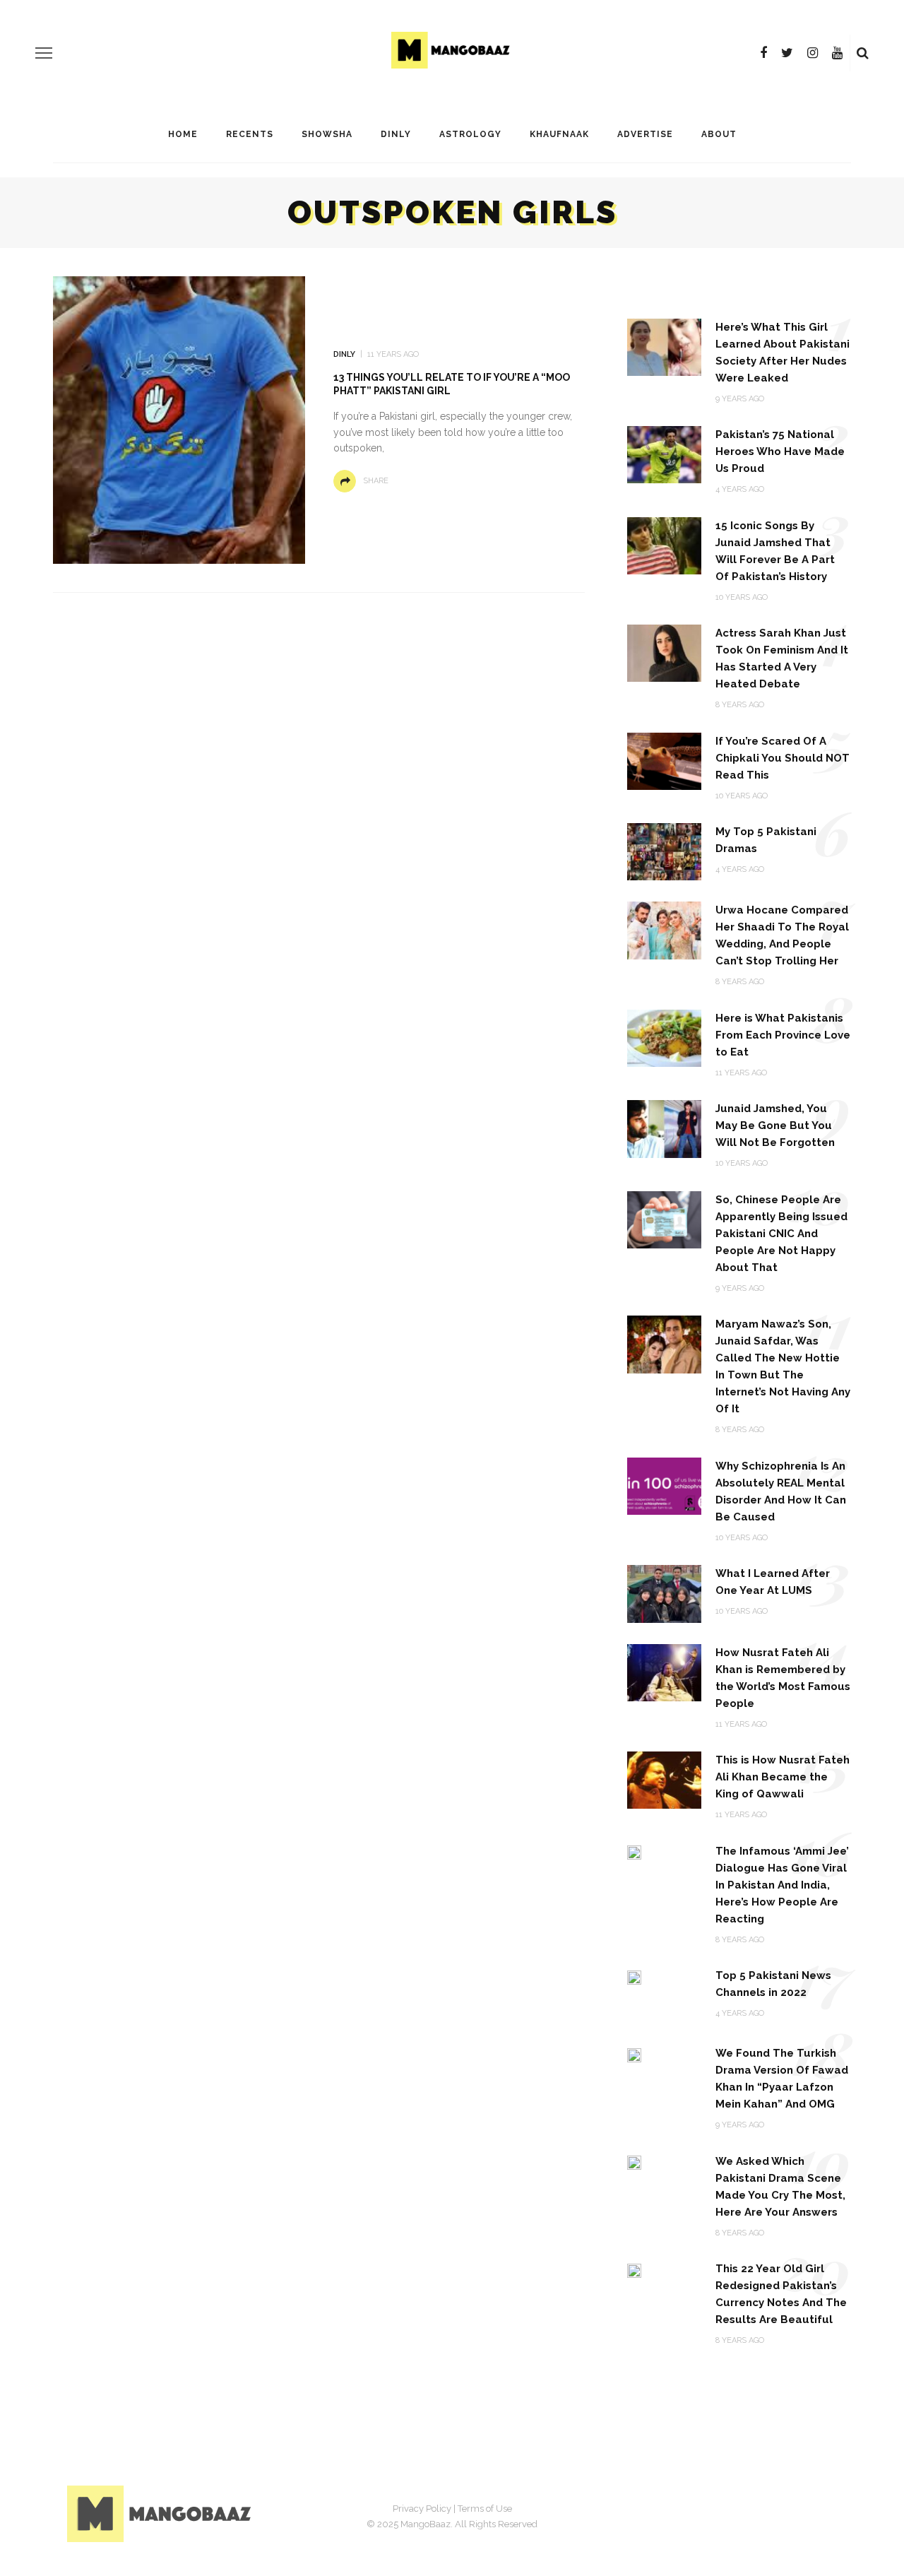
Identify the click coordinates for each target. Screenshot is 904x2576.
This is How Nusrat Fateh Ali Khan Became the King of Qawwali (783, 1777)
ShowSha (327, 134)
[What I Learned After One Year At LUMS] (664, 1593)
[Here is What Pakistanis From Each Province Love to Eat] (664, 1038)
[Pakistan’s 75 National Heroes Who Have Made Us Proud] (664, 454)
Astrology (470, 134)
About (719, 134)
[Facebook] (763, 53)
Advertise (645, 134)
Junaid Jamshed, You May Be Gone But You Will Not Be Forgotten (775, 1125)
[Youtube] (837, 53)
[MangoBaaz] (161, 2513)
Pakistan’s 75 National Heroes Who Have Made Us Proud (780, 451)
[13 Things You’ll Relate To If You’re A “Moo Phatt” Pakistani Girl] (179, 419)
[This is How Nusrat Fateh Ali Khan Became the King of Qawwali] (664, 1779)
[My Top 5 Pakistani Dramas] (664, 851)
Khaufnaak (559, 134)
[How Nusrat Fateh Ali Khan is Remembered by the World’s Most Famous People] (664, 1671)
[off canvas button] (44, 53)
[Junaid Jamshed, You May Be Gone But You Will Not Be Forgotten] (664, 1128)
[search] (863, 53)
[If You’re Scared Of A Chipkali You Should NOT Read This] (664, 761)
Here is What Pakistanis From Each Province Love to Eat (783, 1035)
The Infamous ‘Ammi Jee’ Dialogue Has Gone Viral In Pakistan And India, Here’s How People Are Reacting (782, 1885)
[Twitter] (787, 53)
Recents (250, 134)
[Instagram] (813, 53)
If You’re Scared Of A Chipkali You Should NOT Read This (783, 758)
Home (183, 134)
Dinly (396, 134)
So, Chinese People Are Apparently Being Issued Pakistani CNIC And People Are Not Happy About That (781, 1234)
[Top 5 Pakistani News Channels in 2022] (634, 1977)
